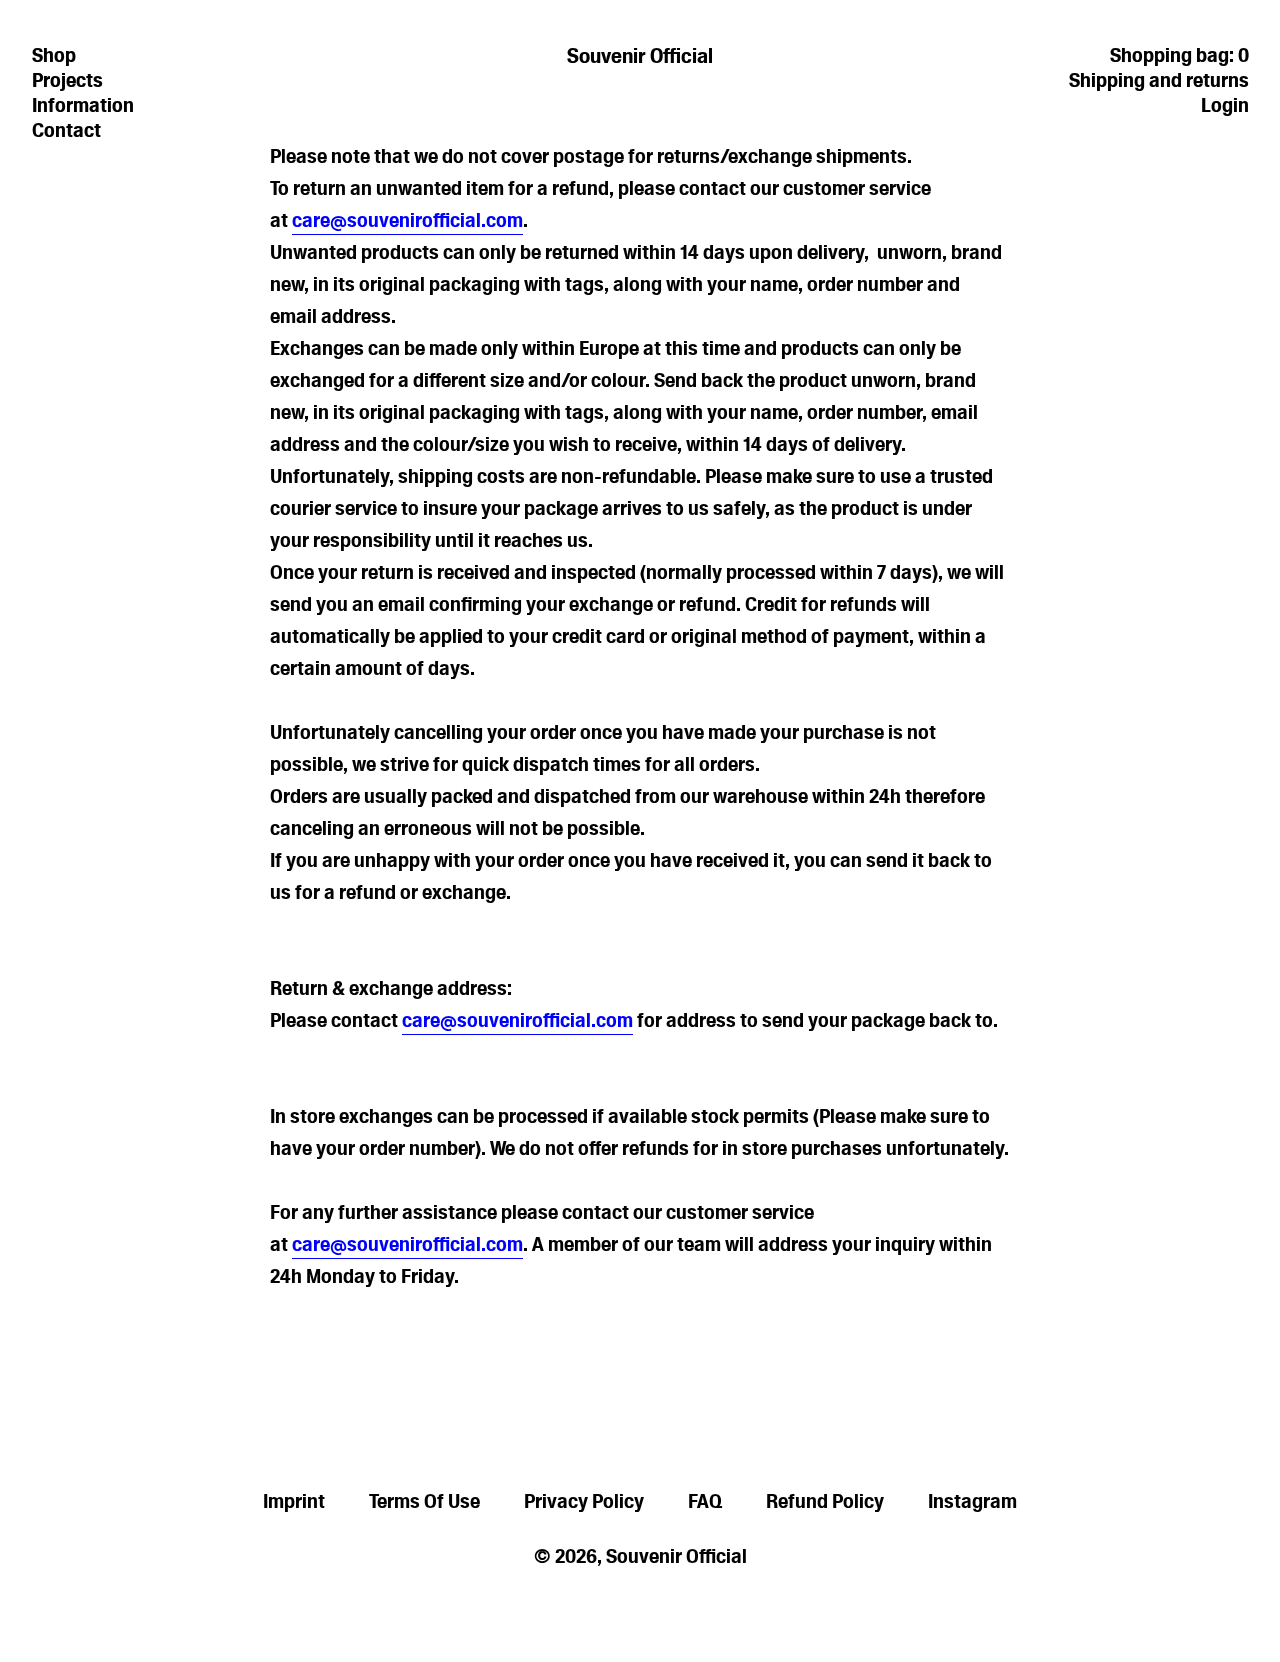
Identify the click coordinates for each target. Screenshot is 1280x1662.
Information (83, 105)
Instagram (972, 1501)
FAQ (705, 1501)
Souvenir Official (640, 55)
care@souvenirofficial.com (517, 1020)
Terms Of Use (424, 1501)
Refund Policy (825, 1501)
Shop (54, 55)
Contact (66, 130)
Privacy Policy (584, 1501)
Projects (67, 80)
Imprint (294, 1501)
